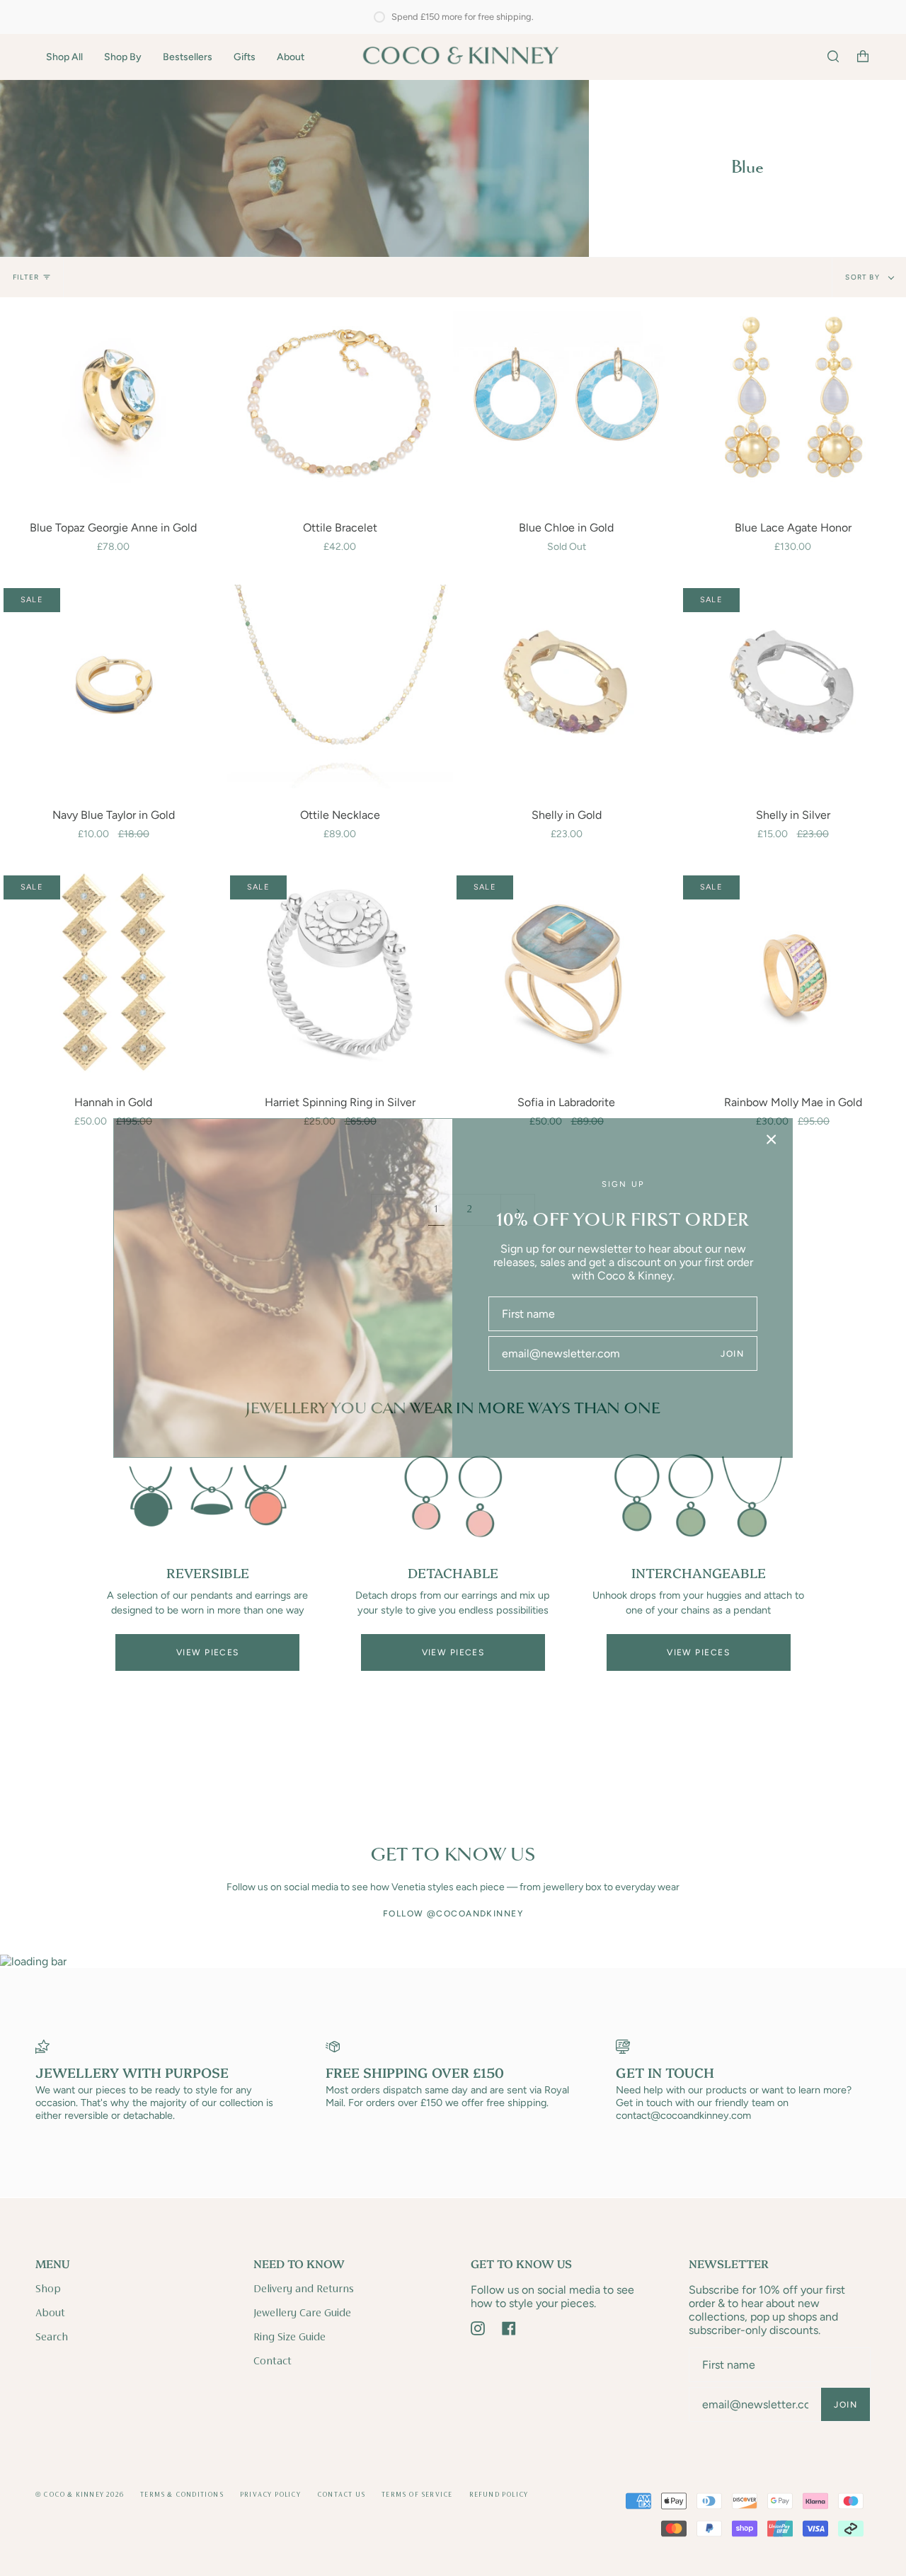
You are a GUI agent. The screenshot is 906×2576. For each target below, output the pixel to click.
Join (732, 1354)
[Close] (772, 1139)
